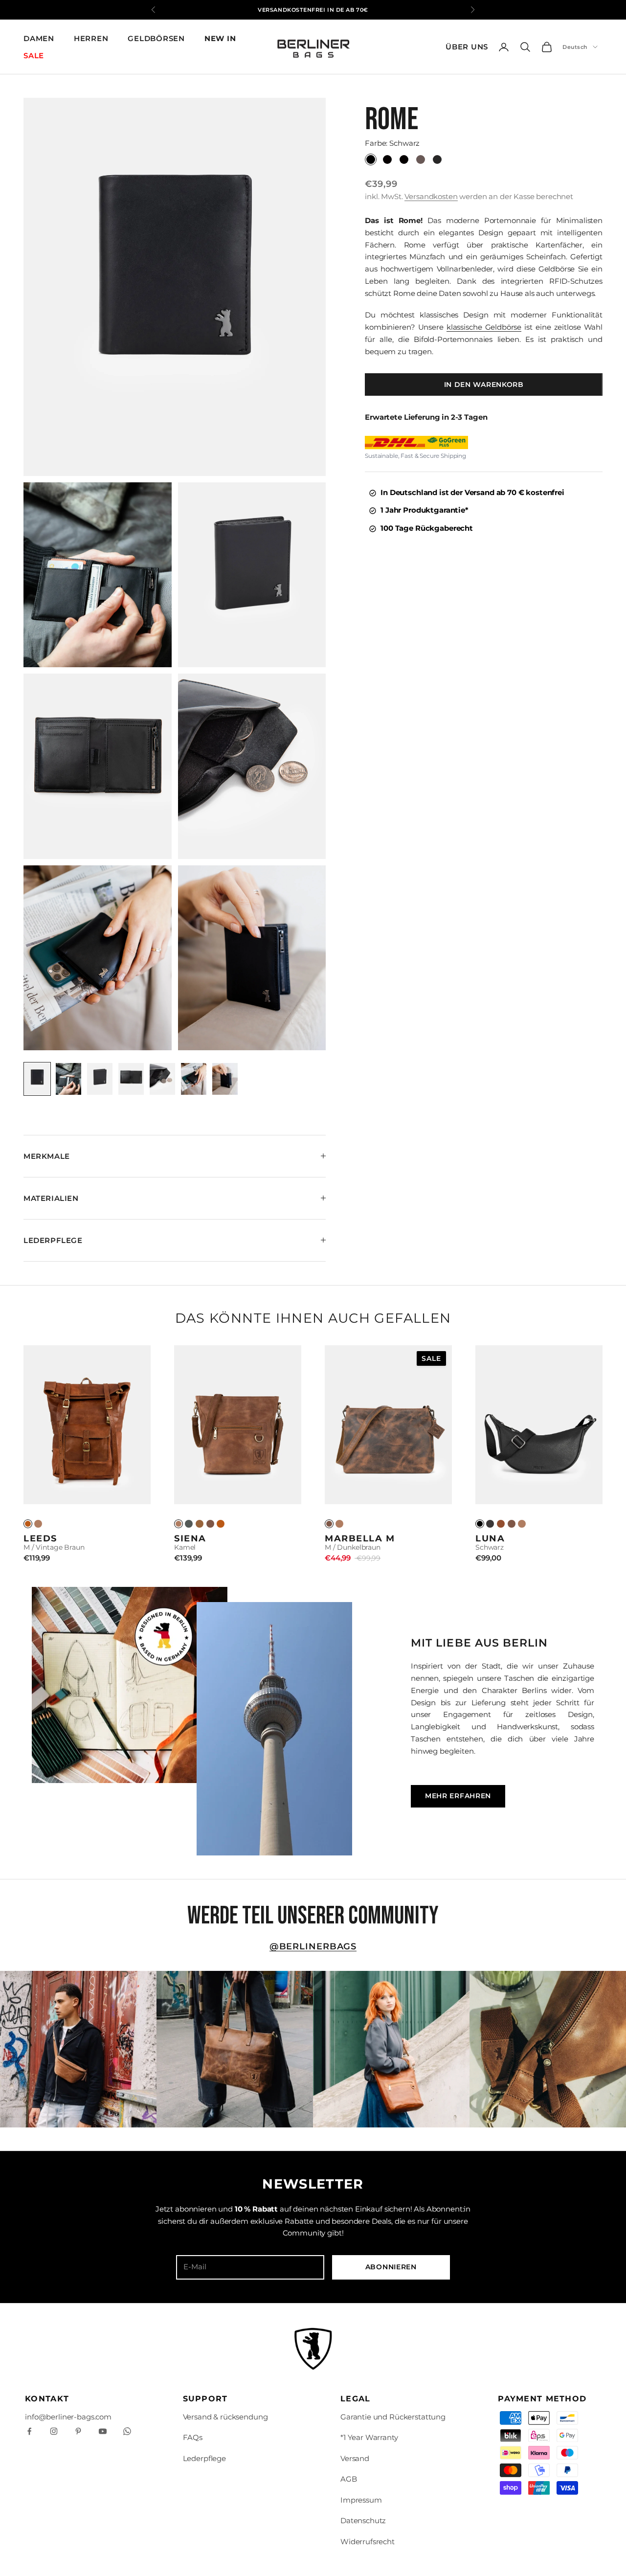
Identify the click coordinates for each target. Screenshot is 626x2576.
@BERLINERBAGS (313, 1946)
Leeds (40, 1538)
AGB (349, 2479)
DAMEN (39, 38)
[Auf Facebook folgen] (29, 2431)
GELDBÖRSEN (156, 38)
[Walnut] (200, 1524)
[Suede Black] (490, 1524)
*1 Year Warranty (369, 2437)
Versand (355, 2458)
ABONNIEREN (391, 2267)
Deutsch (575, 47)
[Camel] (38, 1524)
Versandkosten (431, 197)
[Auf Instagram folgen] (54, 2431)
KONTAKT (47, 2399)
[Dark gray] (189, 1524)
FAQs (193, 2437)
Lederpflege (204, 2458)
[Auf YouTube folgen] (103, 2431)
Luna (490, 1538)
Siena (190, 1538)
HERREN (91, 38)
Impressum (361, 2500)
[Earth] (210, 1524)
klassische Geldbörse (484, 328)
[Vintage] (28, 1524)
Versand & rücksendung (225, 2417)
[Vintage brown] (221, 1524)
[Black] (480, 1524)
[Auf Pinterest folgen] (78, 2431)
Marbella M (360, 1538)
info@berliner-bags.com (68, 2417)
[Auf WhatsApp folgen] (127, 2431)
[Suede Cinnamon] (501, 1524)
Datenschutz (363, 2520)
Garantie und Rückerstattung (393, 2417)
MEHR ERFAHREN (458, 1796)
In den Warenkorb (484, 384)
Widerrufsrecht (368, 2542)
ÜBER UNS (467, 47)
